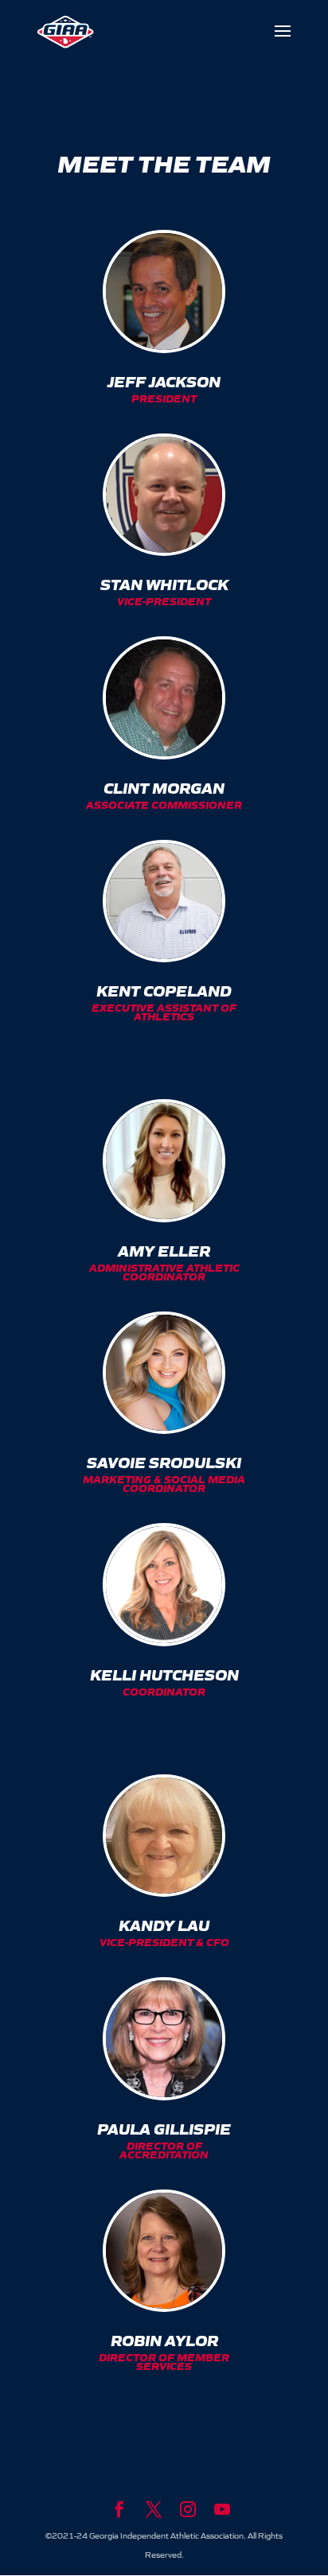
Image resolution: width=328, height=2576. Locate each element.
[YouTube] (222, 2510)
